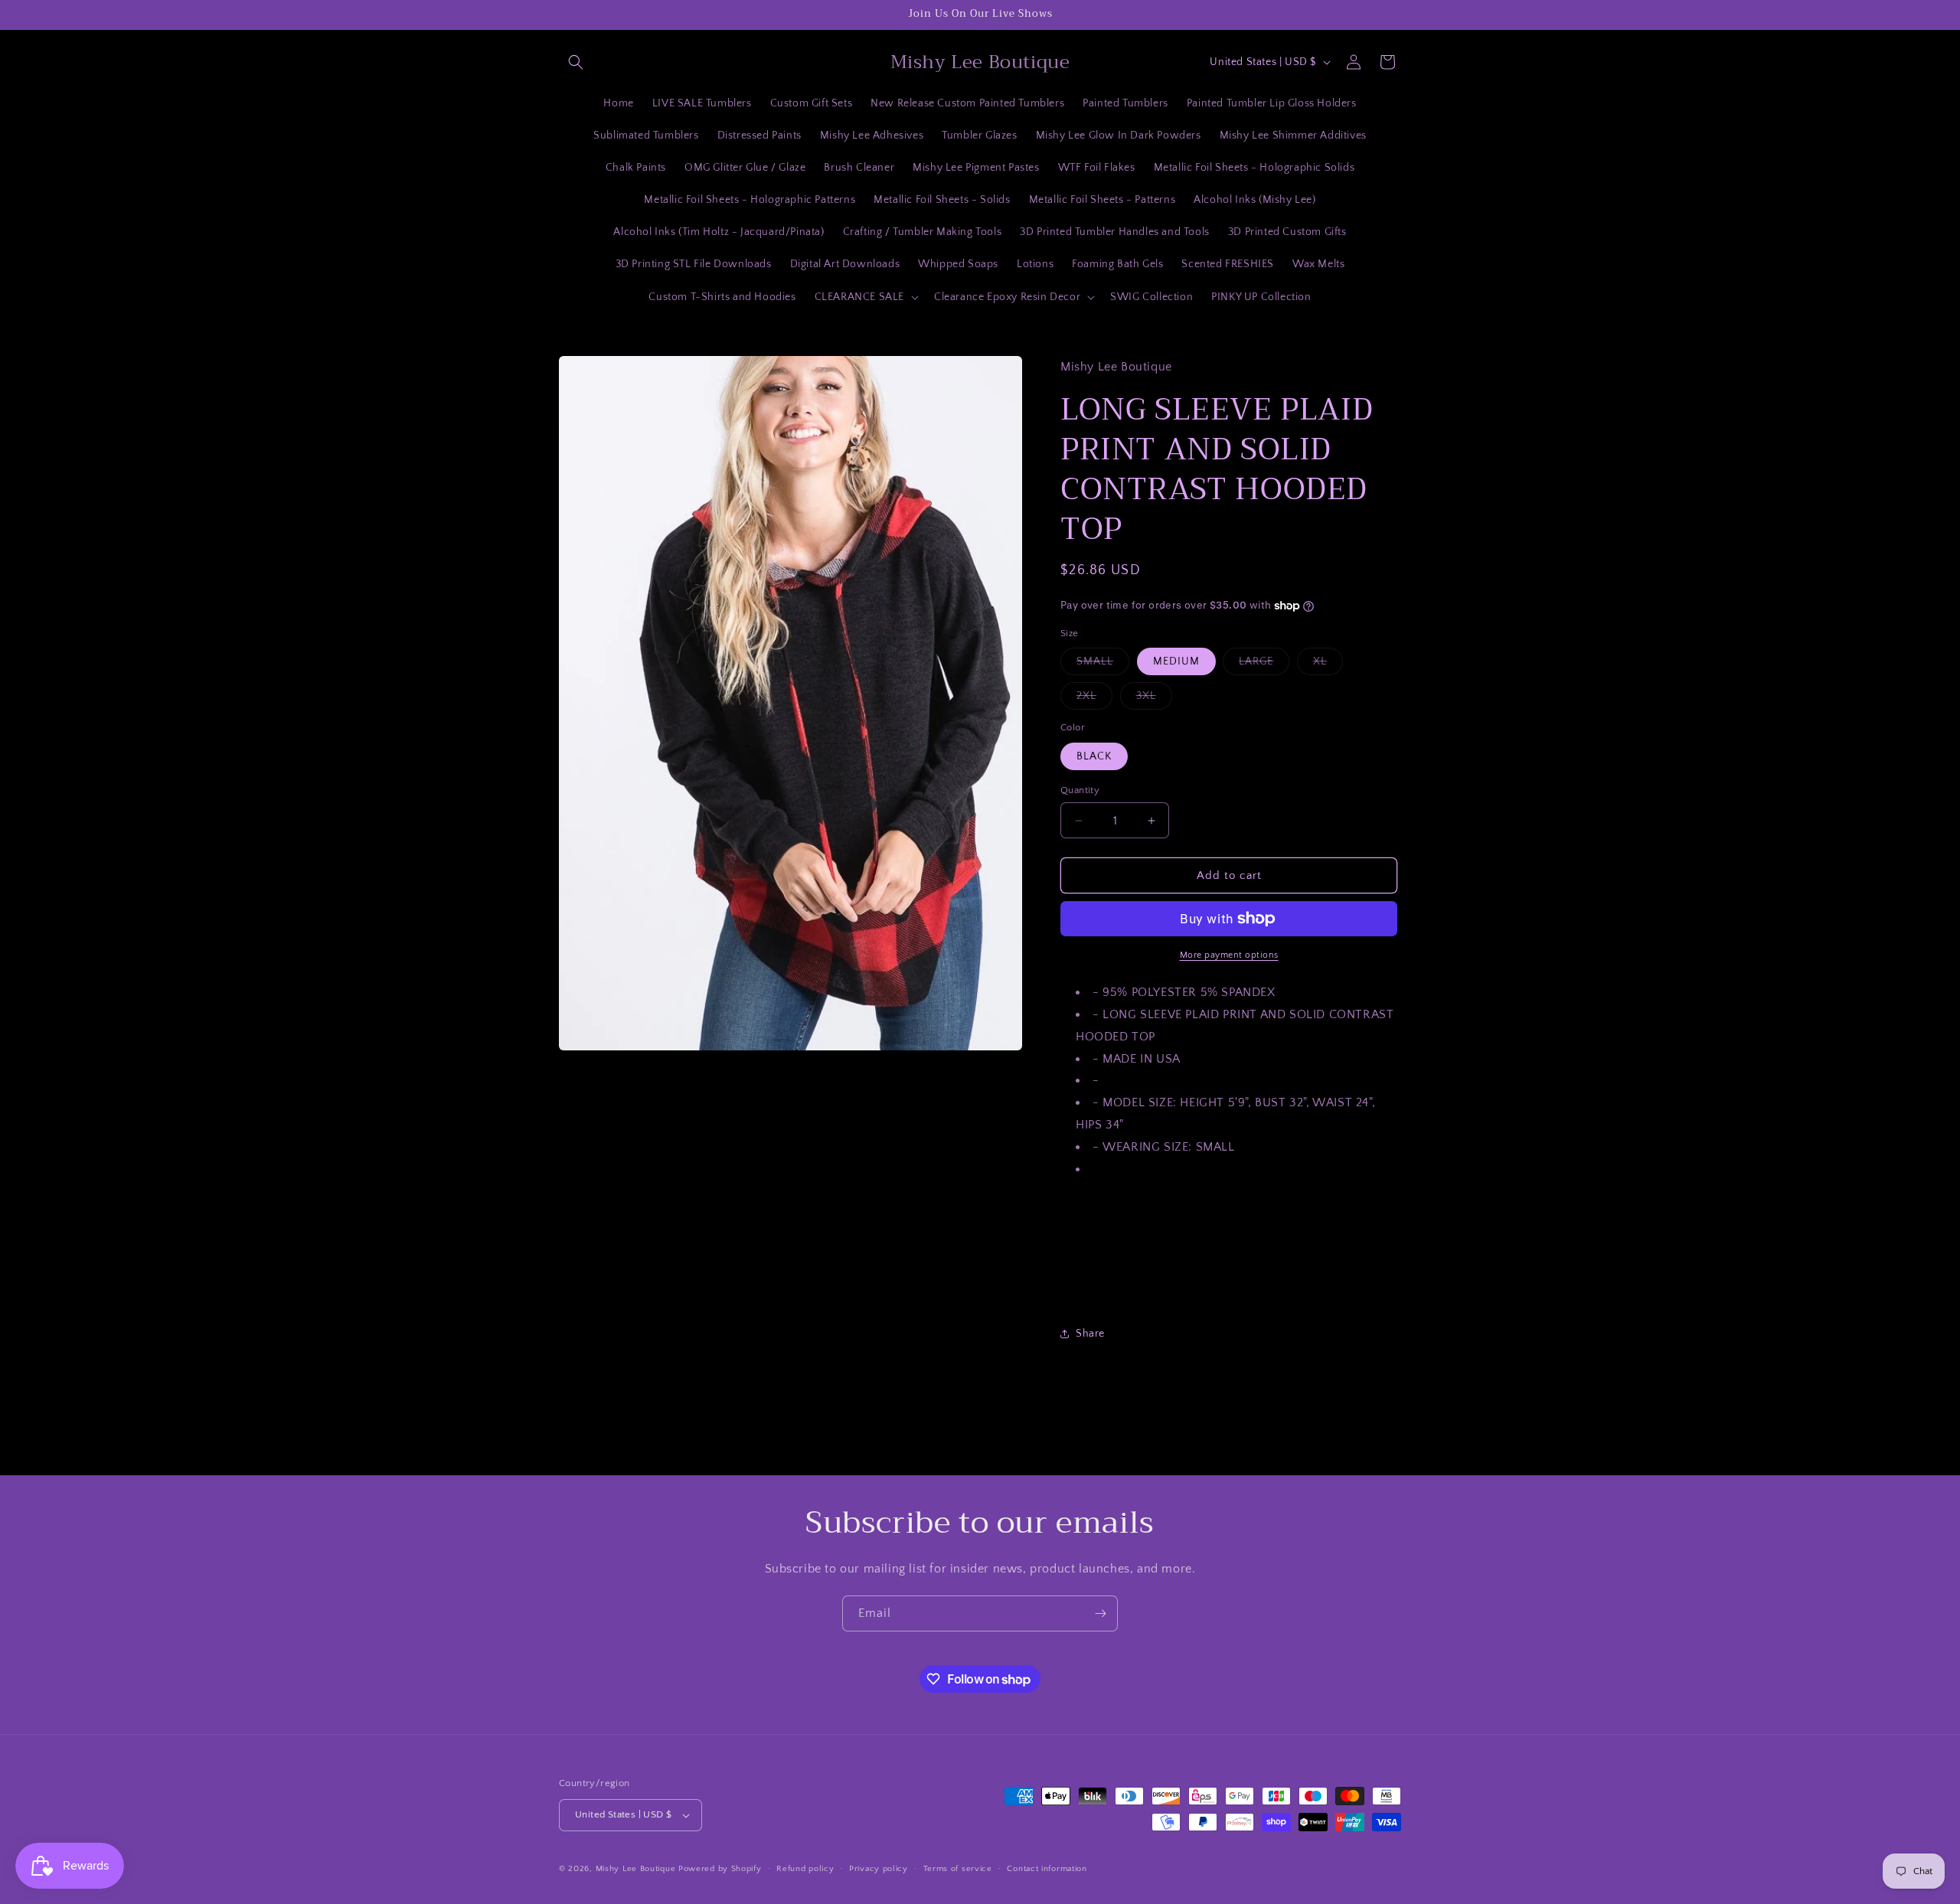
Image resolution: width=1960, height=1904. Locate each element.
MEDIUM (1176, 661)
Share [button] (1090, 1334)
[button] (576, 62)
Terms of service (958, 1869)
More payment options (1229, 955)
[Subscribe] (1100, 1613)
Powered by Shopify (720, 1869)
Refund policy (805, 1869)
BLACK (1094, 756)
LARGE (1264, 665)
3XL (1154, 699)
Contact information (1047, 1869)
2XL (1094, 699)
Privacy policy (879, 1869)
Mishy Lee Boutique (636, 1869)
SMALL (1103, 665)
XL (1328, 665)
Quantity (1080, 790)
